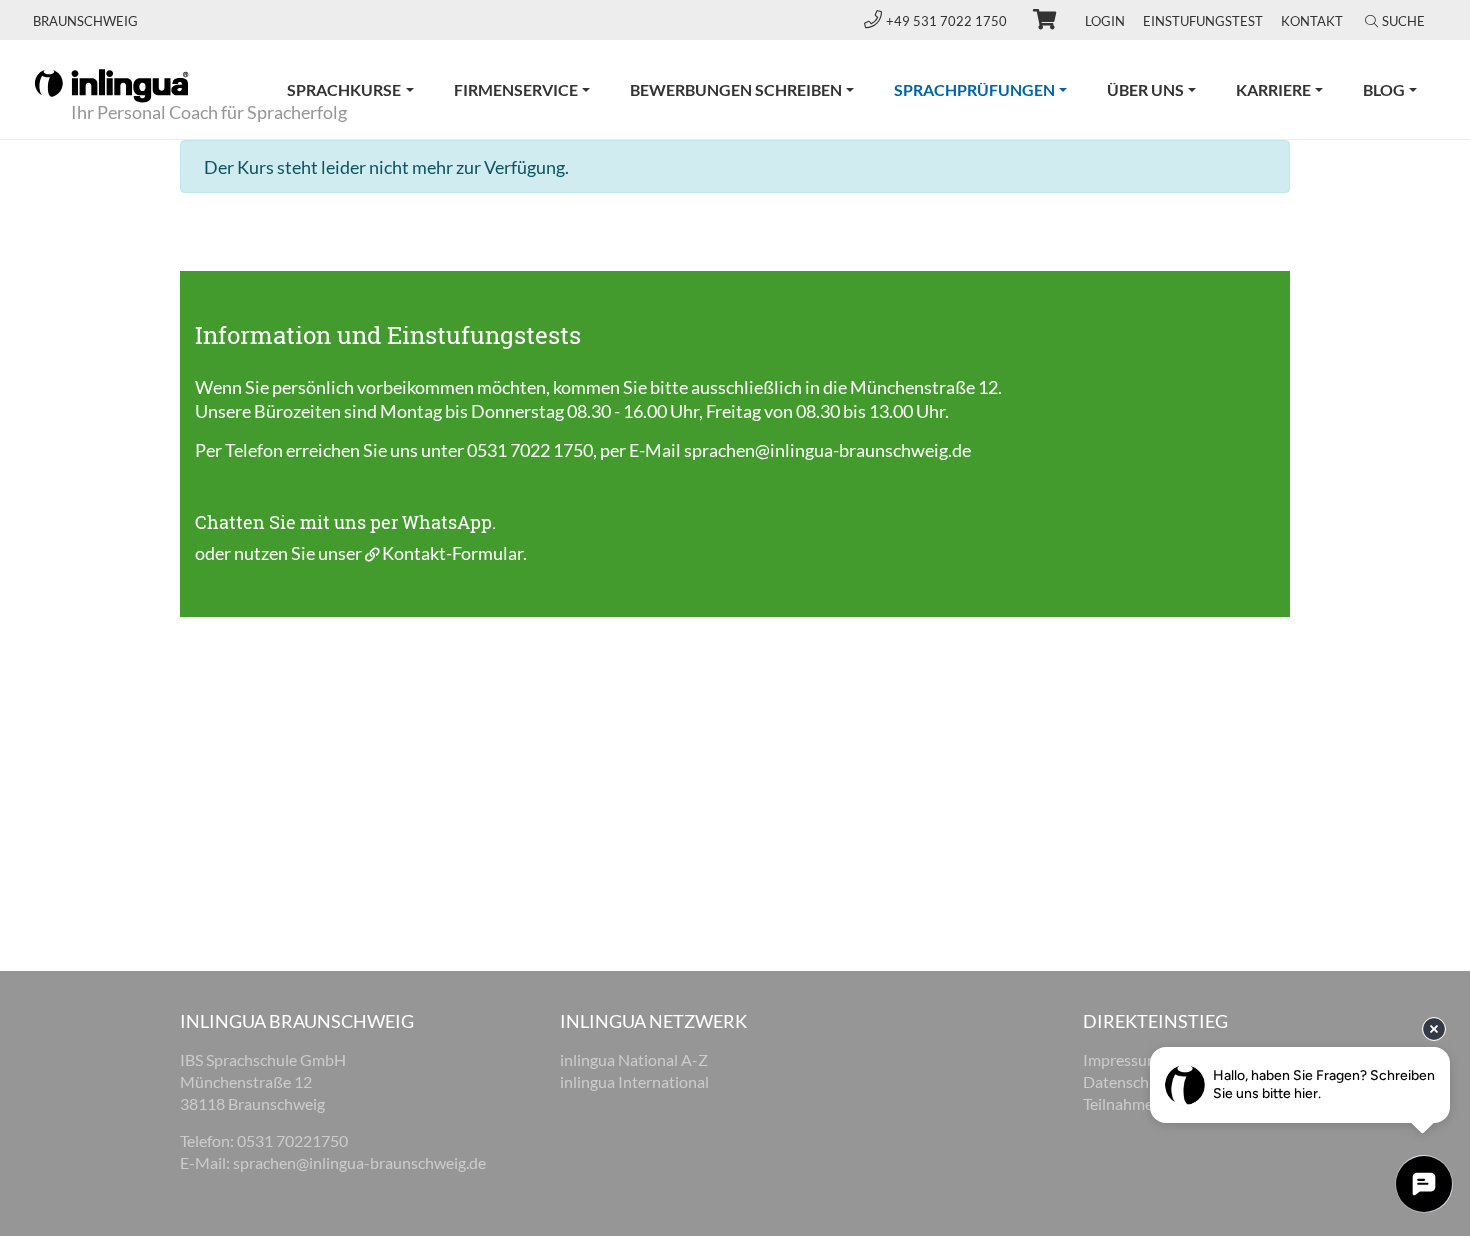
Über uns (1145, 89)
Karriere (1273, 89)
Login (1105, 21)
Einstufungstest (1203, 21)
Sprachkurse (344, 89)
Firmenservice (516, 89)
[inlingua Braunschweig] (111, 84)
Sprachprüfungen (990, 89)
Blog (1384, 89)
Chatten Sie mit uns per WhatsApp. (345, 522)
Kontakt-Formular (452, 553)
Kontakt (1312, 21)
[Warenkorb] (1036, 22)
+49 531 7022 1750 (948, 21)
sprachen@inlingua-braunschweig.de (827, 450)
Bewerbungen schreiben (736, 89)
